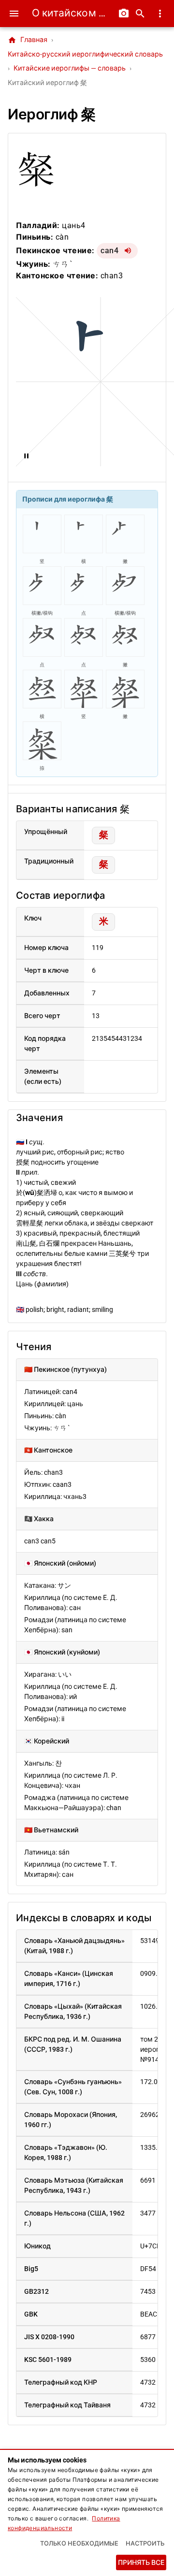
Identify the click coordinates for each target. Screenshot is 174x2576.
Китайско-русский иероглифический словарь (85, 54)
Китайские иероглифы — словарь (70, 68)
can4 (109, 251)
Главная (28, 40)
